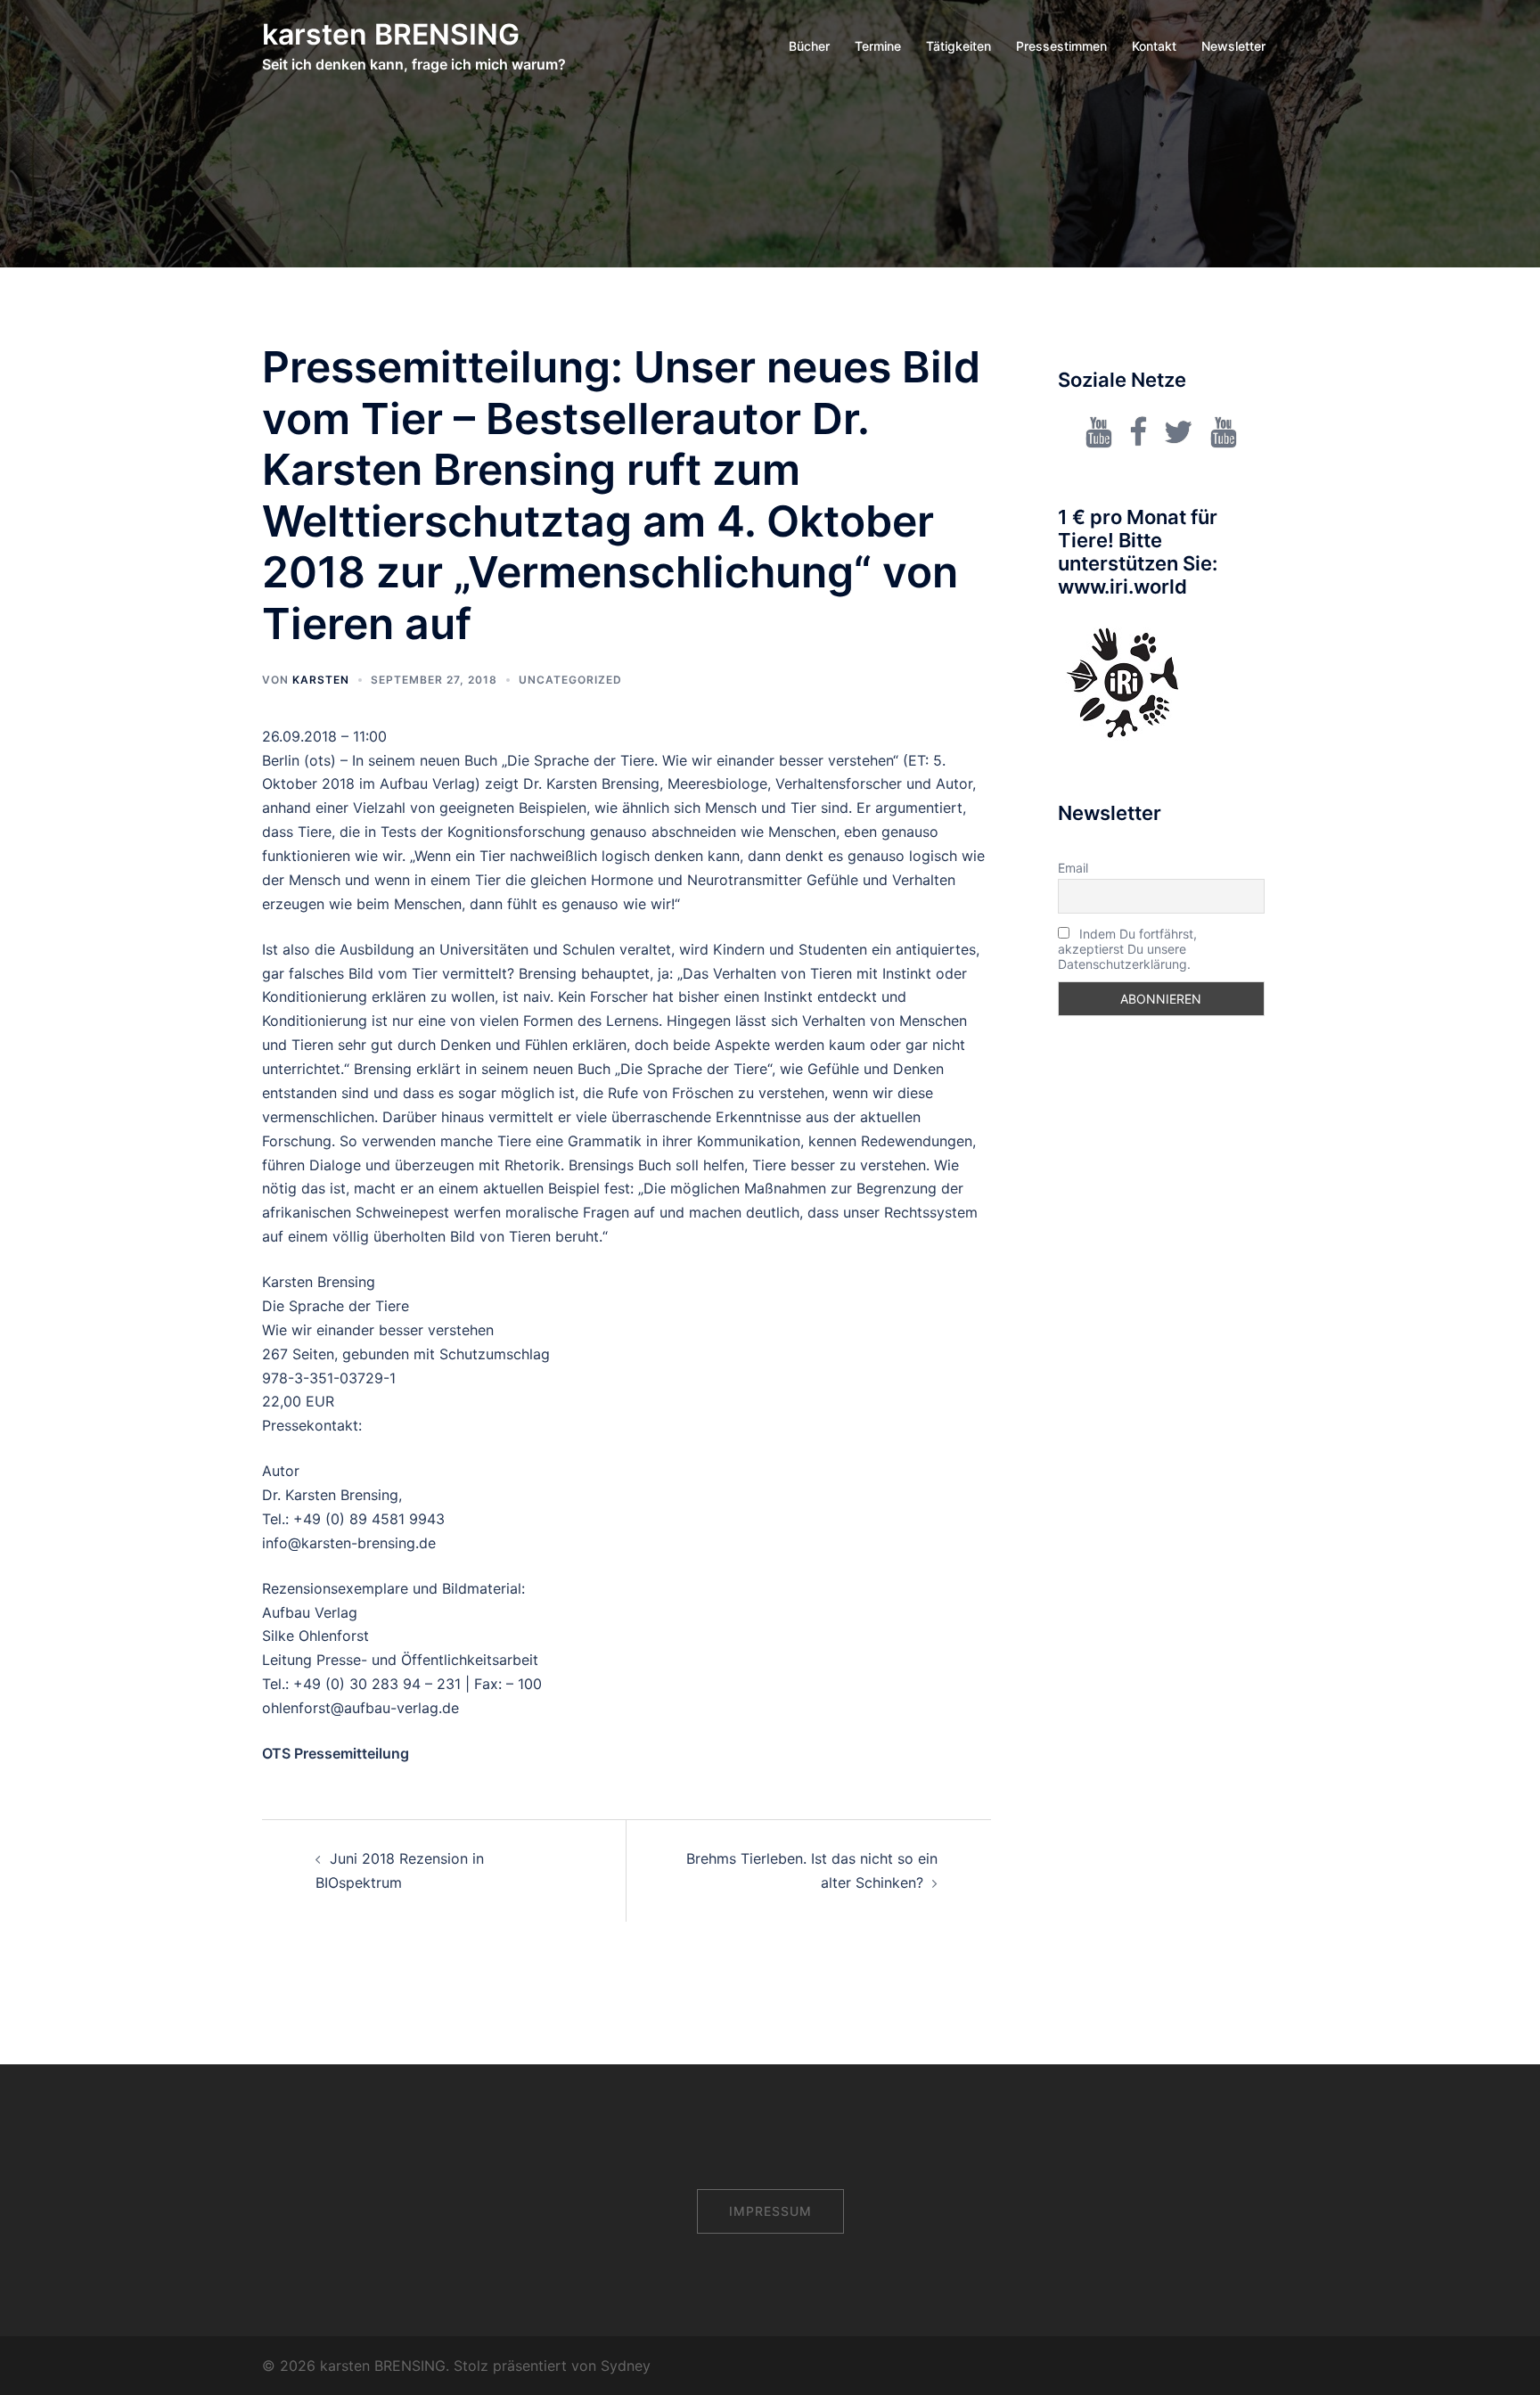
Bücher (809, 46)
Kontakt (1154, 46)
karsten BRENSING (391, 34)
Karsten (321, 680)
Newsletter (1233, 46)
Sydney (626, 2366)
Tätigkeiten (958, 46)
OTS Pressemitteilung (336, 1753)
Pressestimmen (1061, 46)
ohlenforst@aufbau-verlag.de (360, 1708)
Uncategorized (570, 680)
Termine (878, 46)
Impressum (770, 2211)
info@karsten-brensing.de (349, 1543)
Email (1073, 868)
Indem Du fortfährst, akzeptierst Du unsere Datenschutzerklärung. (1127, 949)
